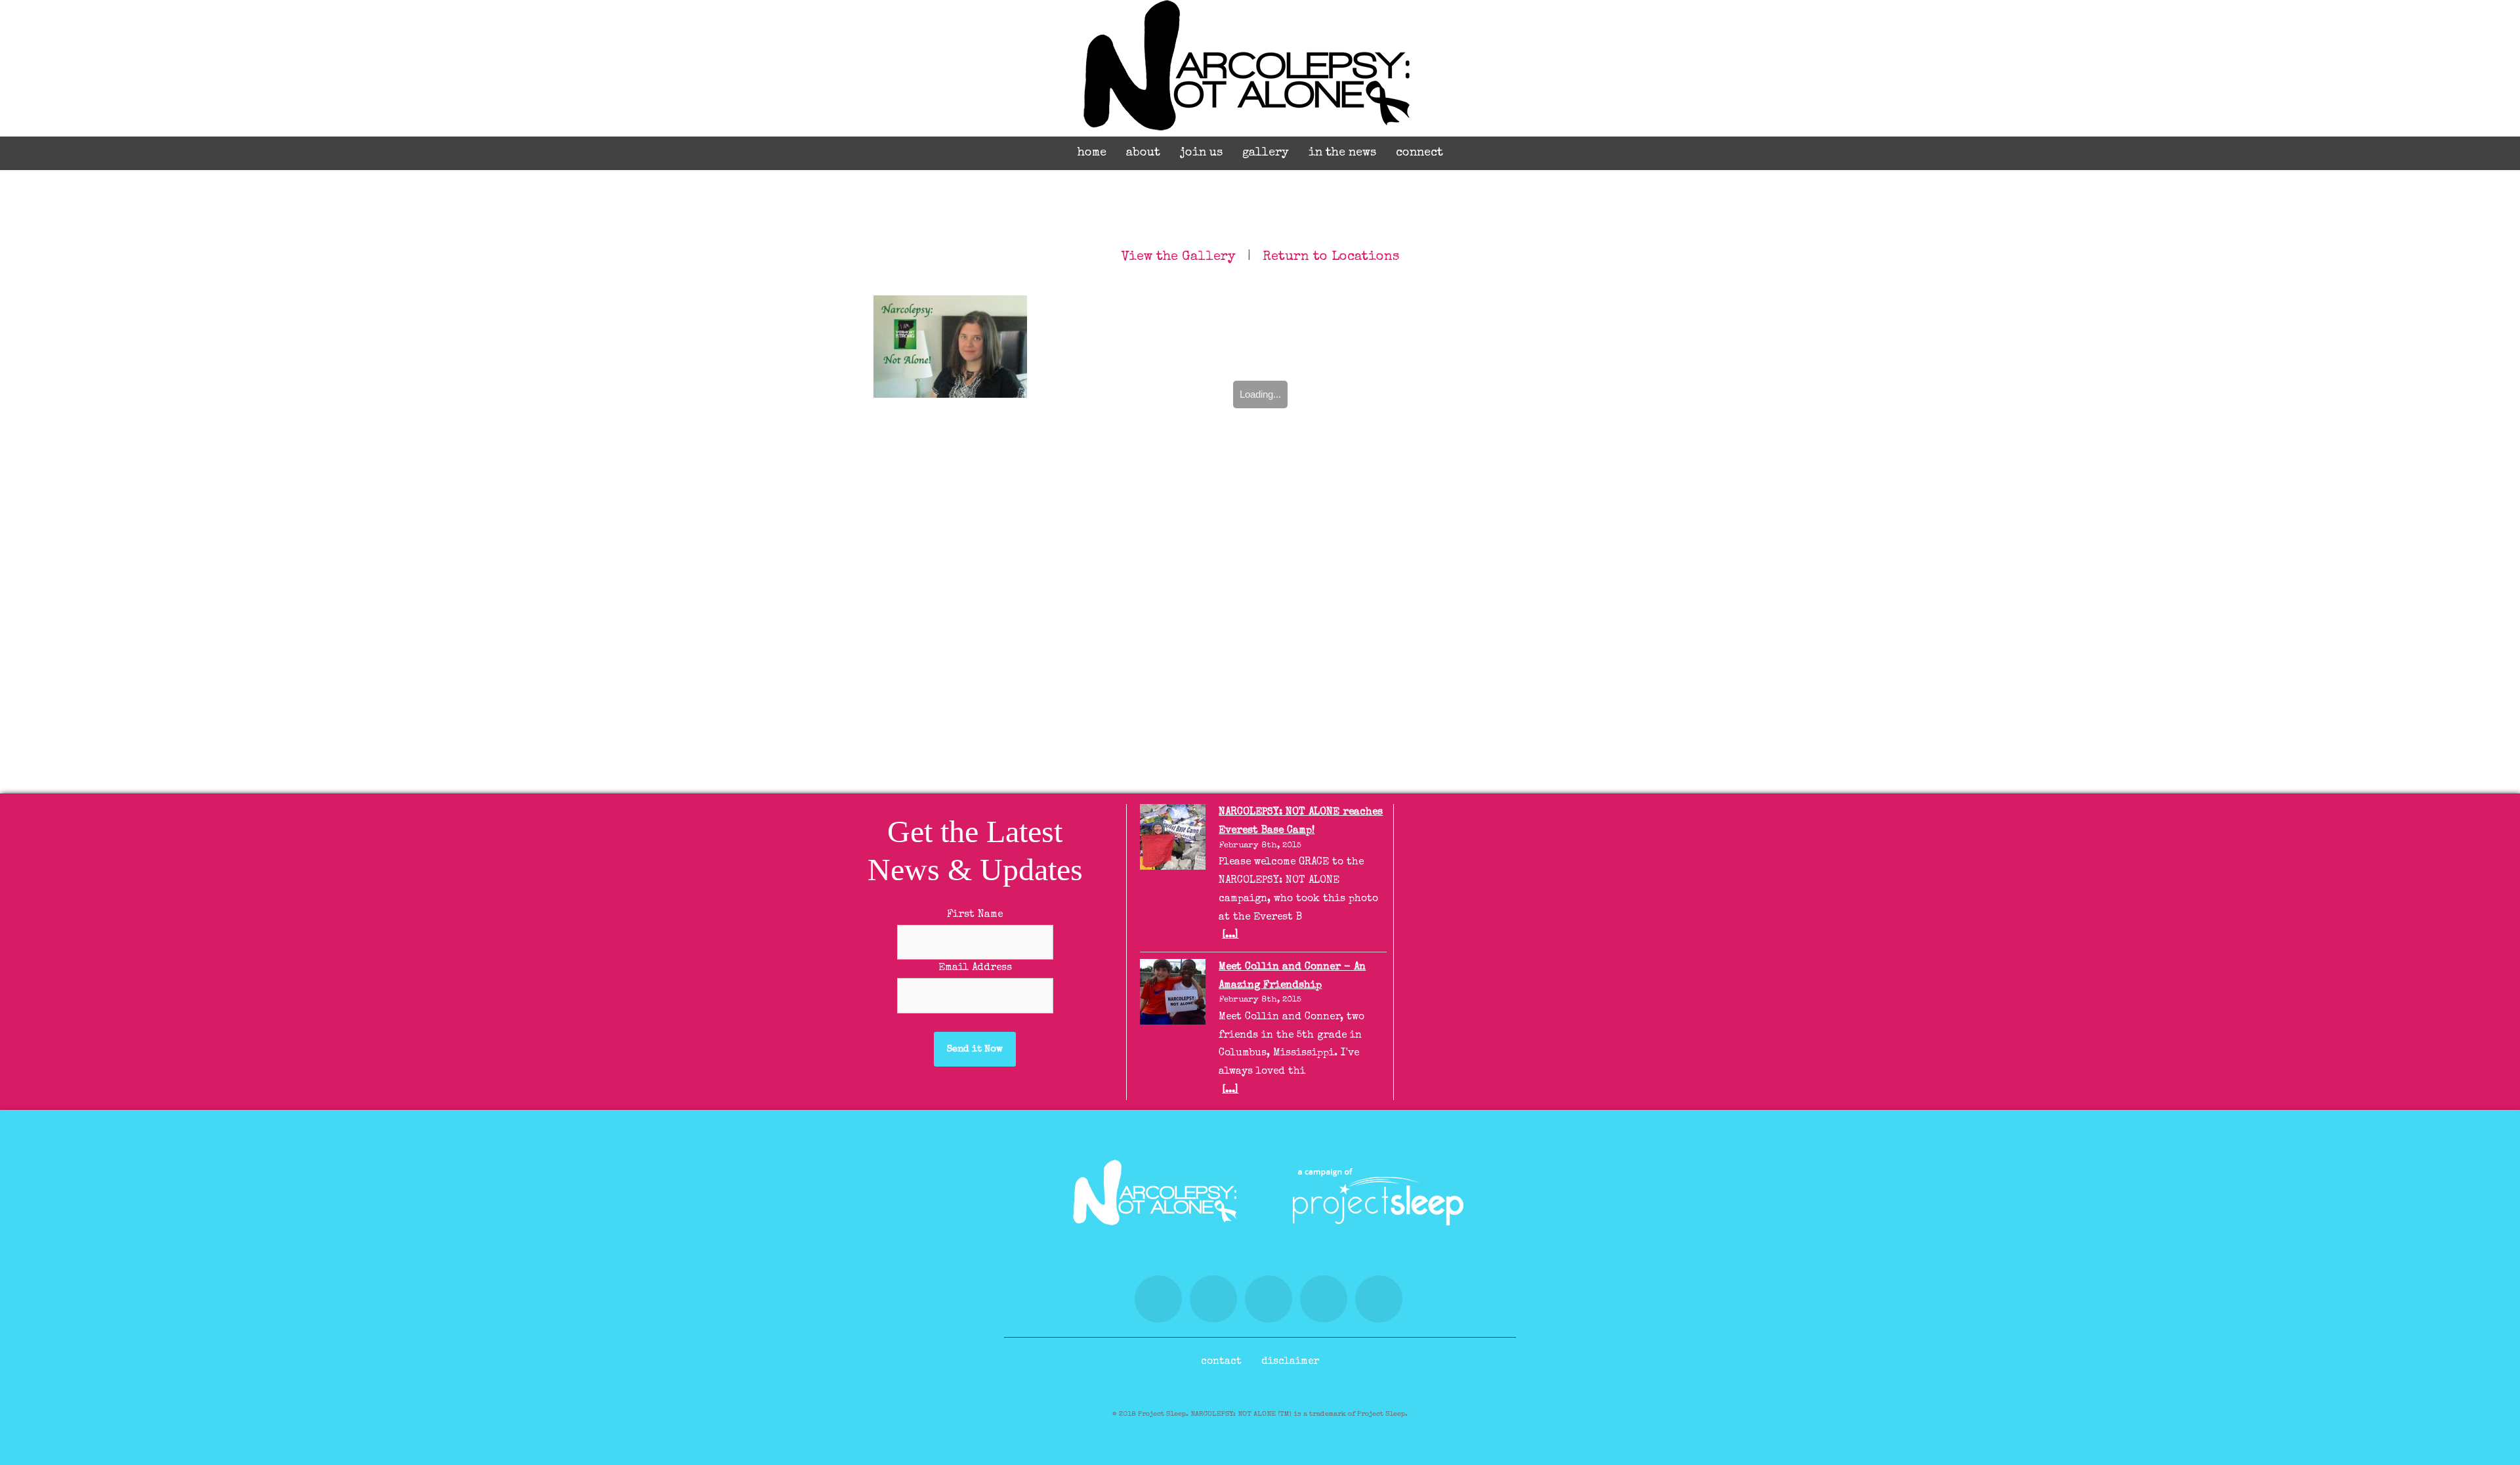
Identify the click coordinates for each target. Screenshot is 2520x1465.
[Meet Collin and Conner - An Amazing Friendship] (1173, 996)
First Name (975, 915)
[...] (1230, 935)
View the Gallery (1179, 257)
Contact (1221, 1362)
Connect (1419, 153)
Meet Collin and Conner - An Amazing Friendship (1292, 977)
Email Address (975, 968)
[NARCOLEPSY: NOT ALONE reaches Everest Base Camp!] (1173, 841)
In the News (1342, 153)
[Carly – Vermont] (950, 347)
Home (1092, 153)
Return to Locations (1331, 257)
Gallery (1266, 153)
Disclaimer (1290, 1362)
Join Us (1201, 153)
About (1143, 153)
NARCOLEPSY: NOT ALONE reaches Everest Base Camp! (1301, 822)
